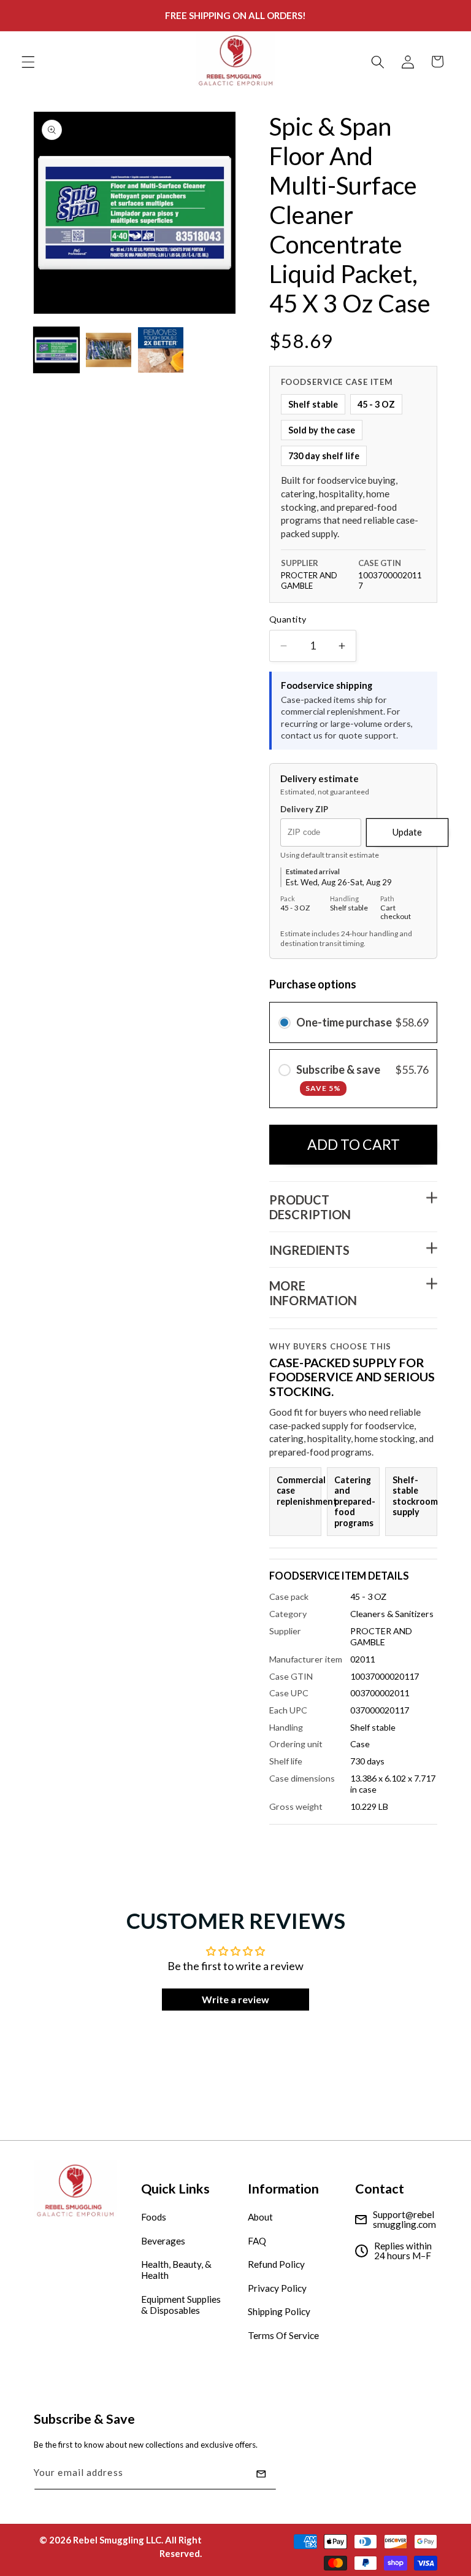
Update (407, 832)
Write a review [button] (235, 1999)
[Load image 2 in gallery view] (109, 350)
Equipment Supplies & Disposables (181, 2305)
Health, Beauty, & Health (176, 2270)
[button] (28, 61)
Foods (154, 2217)
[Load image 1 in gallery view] (56, 350)
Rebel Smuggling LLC (117, 2540)
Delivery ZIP (304, 809)
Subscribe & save (339, 1078)
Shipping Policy (279, 2311)
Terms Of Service (283, 2335)
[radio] (285, 1022)
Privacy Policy (277, 2288)
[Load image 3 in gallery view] (161, 350)
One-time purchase (344, 1022)
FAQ (257, 2241)
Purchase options (313, 984)
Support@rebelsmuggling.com (404, 2220)
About (260, 2217)
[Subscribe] (261, 2474)
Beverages (163, 2241)
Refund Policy (276, 2264)
